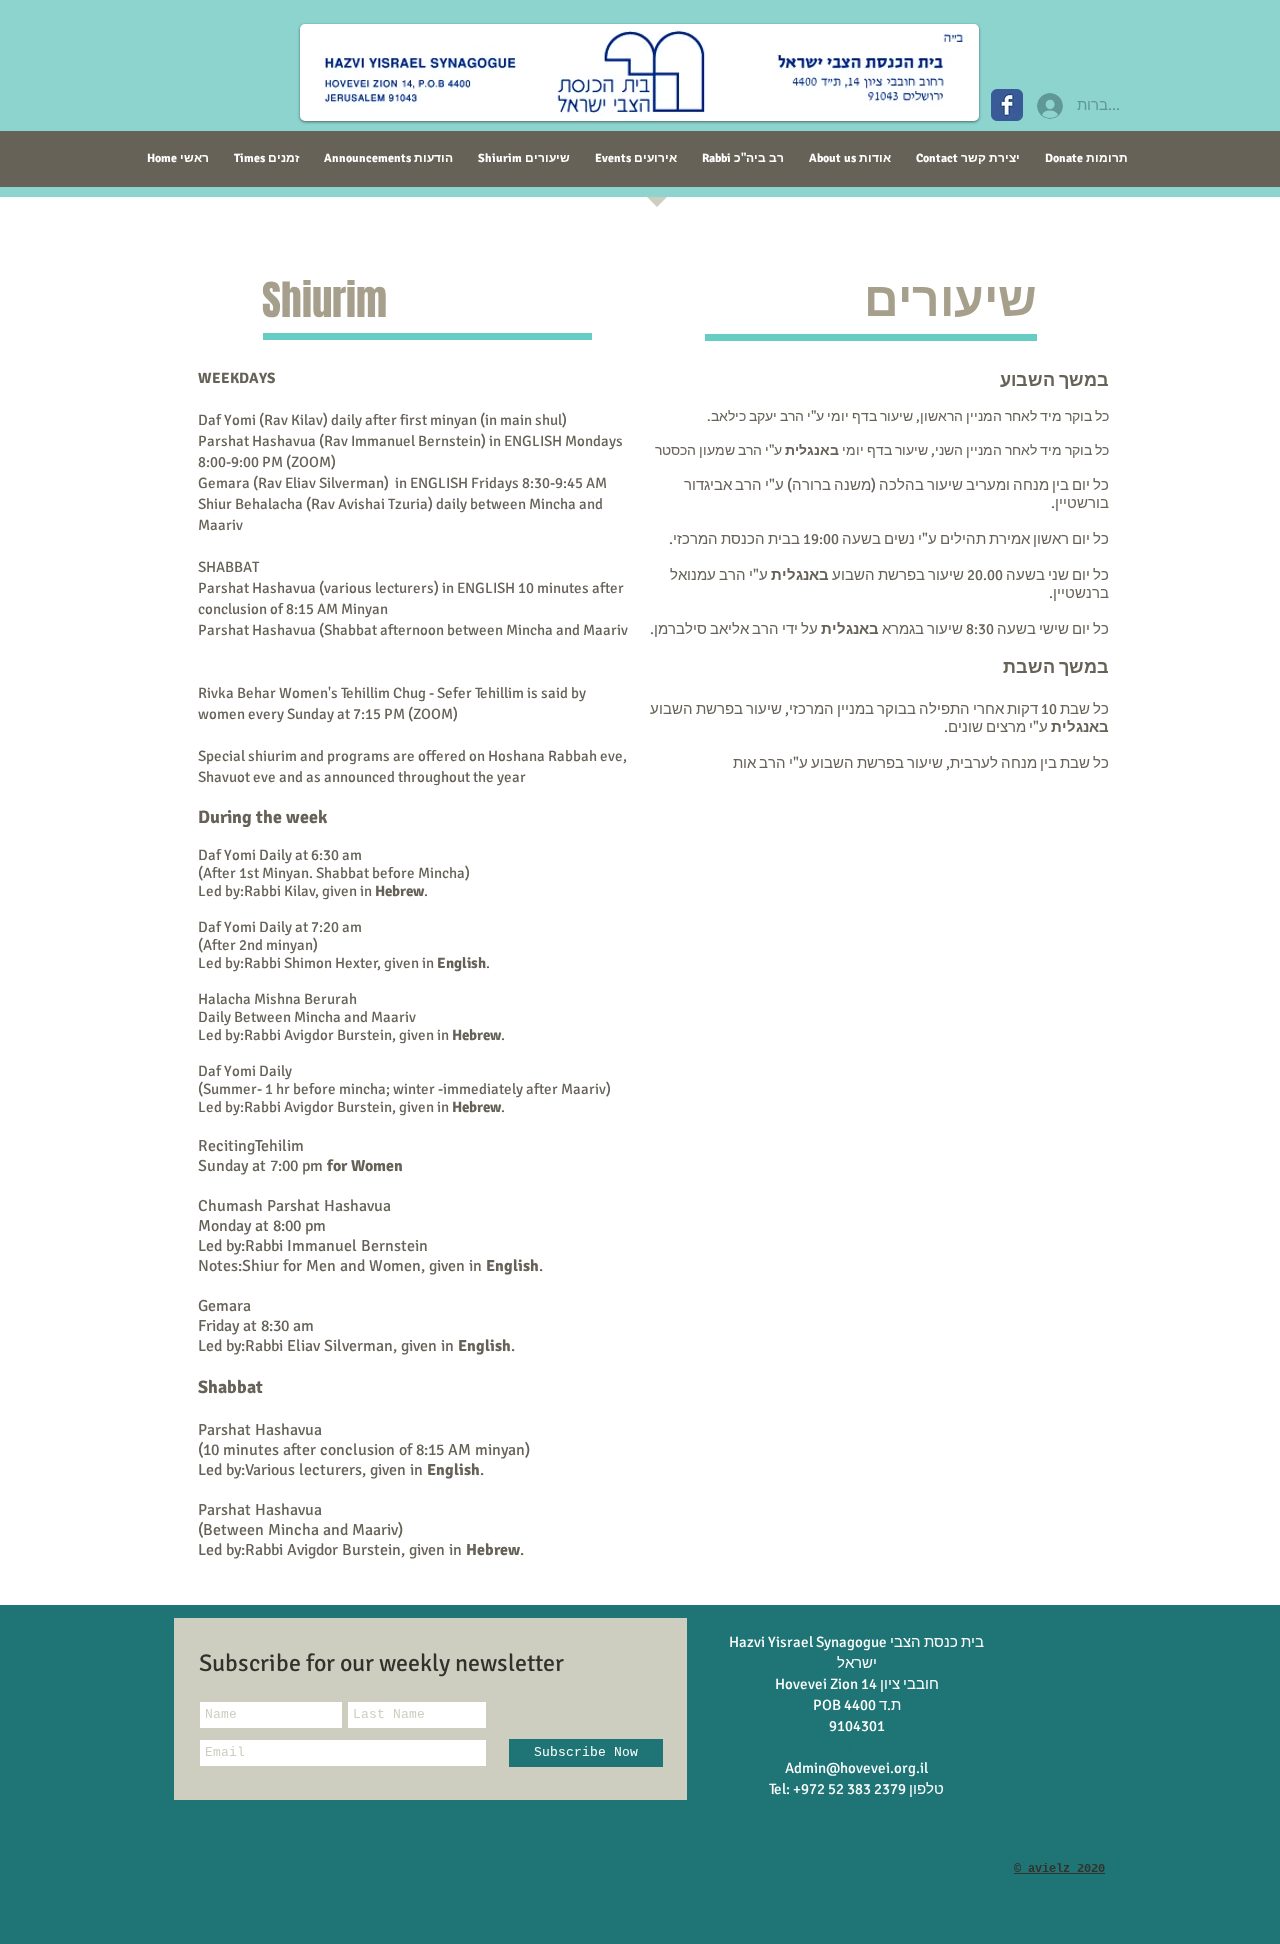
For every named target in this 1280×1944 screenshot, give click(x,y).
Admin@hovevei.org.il (856, 1768)
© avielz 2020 (1059, 1869)
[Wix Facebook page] (1007, 105)
